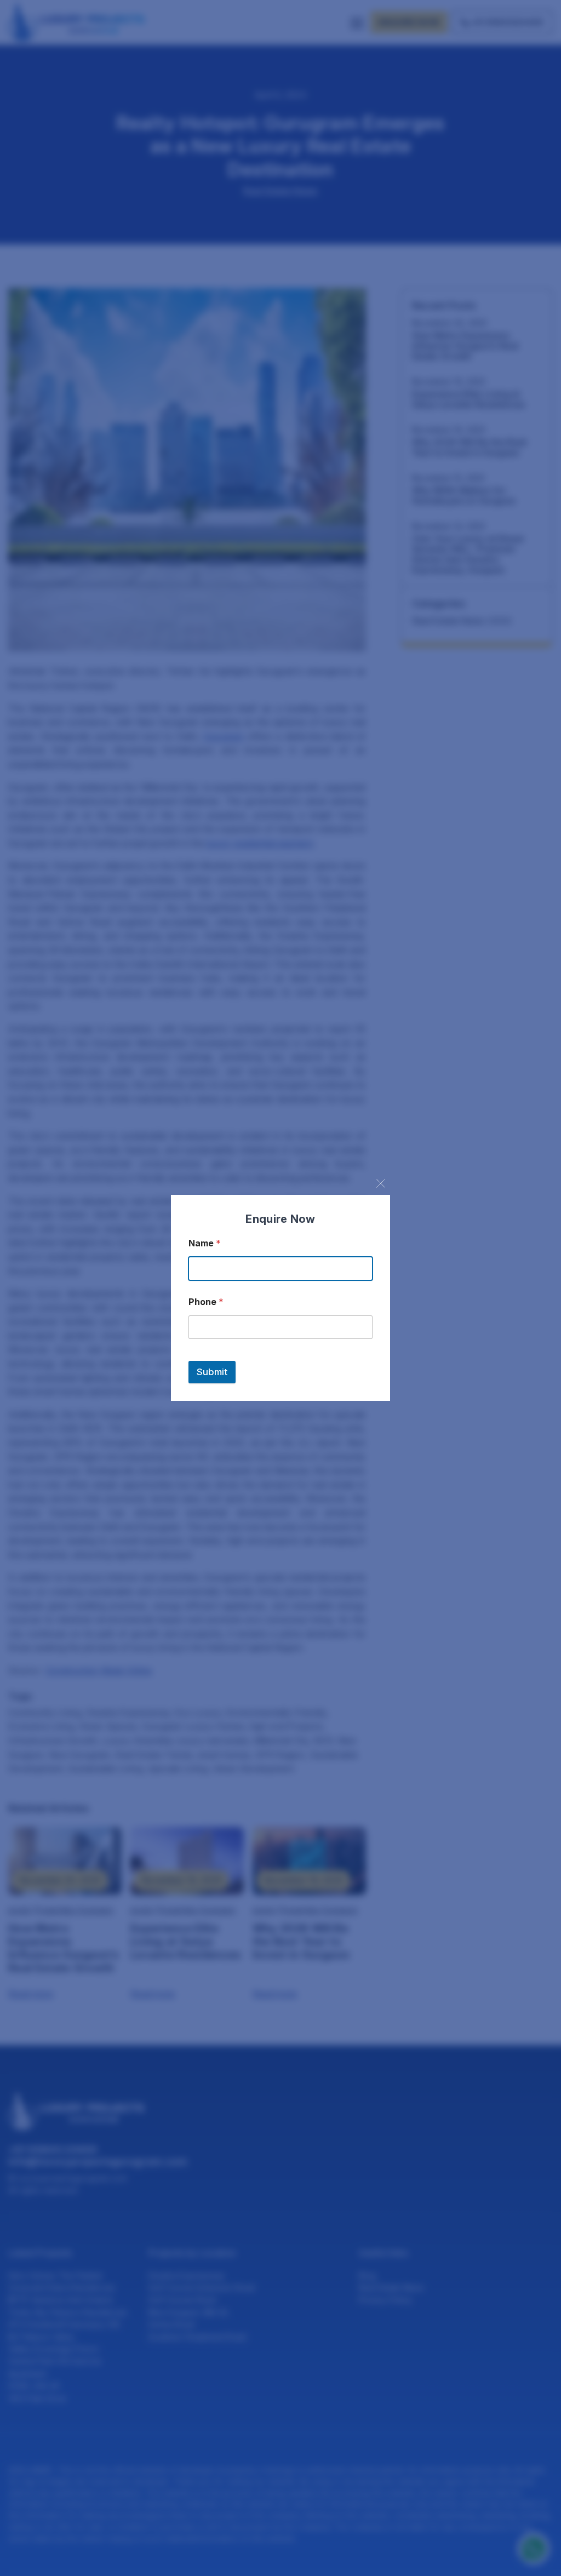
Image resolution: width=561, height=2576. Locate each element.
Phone (206, 1302)
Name (205, 1243)
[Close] (381, 1183)
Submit (212, 1372)
